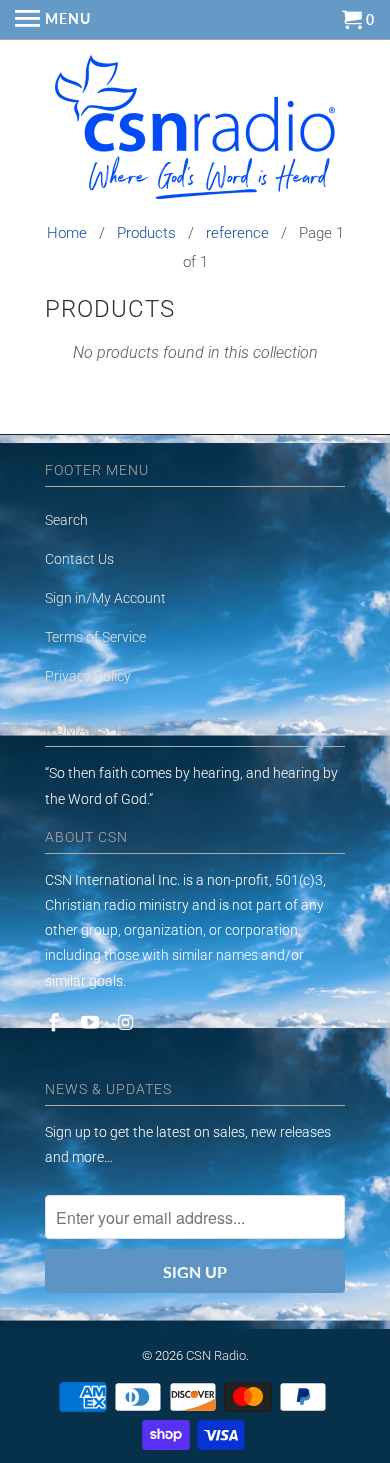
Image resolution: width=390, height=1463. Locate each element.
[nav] (53, 20)
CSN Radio (216, 1355)
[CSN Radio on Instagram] (128, 1022)
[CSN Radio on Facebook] (56, 1022)
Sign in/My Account (105, 598)
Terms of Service (95, 637)
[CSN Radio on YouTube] (92, 1022)
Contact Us (79, 559)
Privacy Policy (88, 676)
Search (66, 520)
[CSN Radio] (195, 132)
